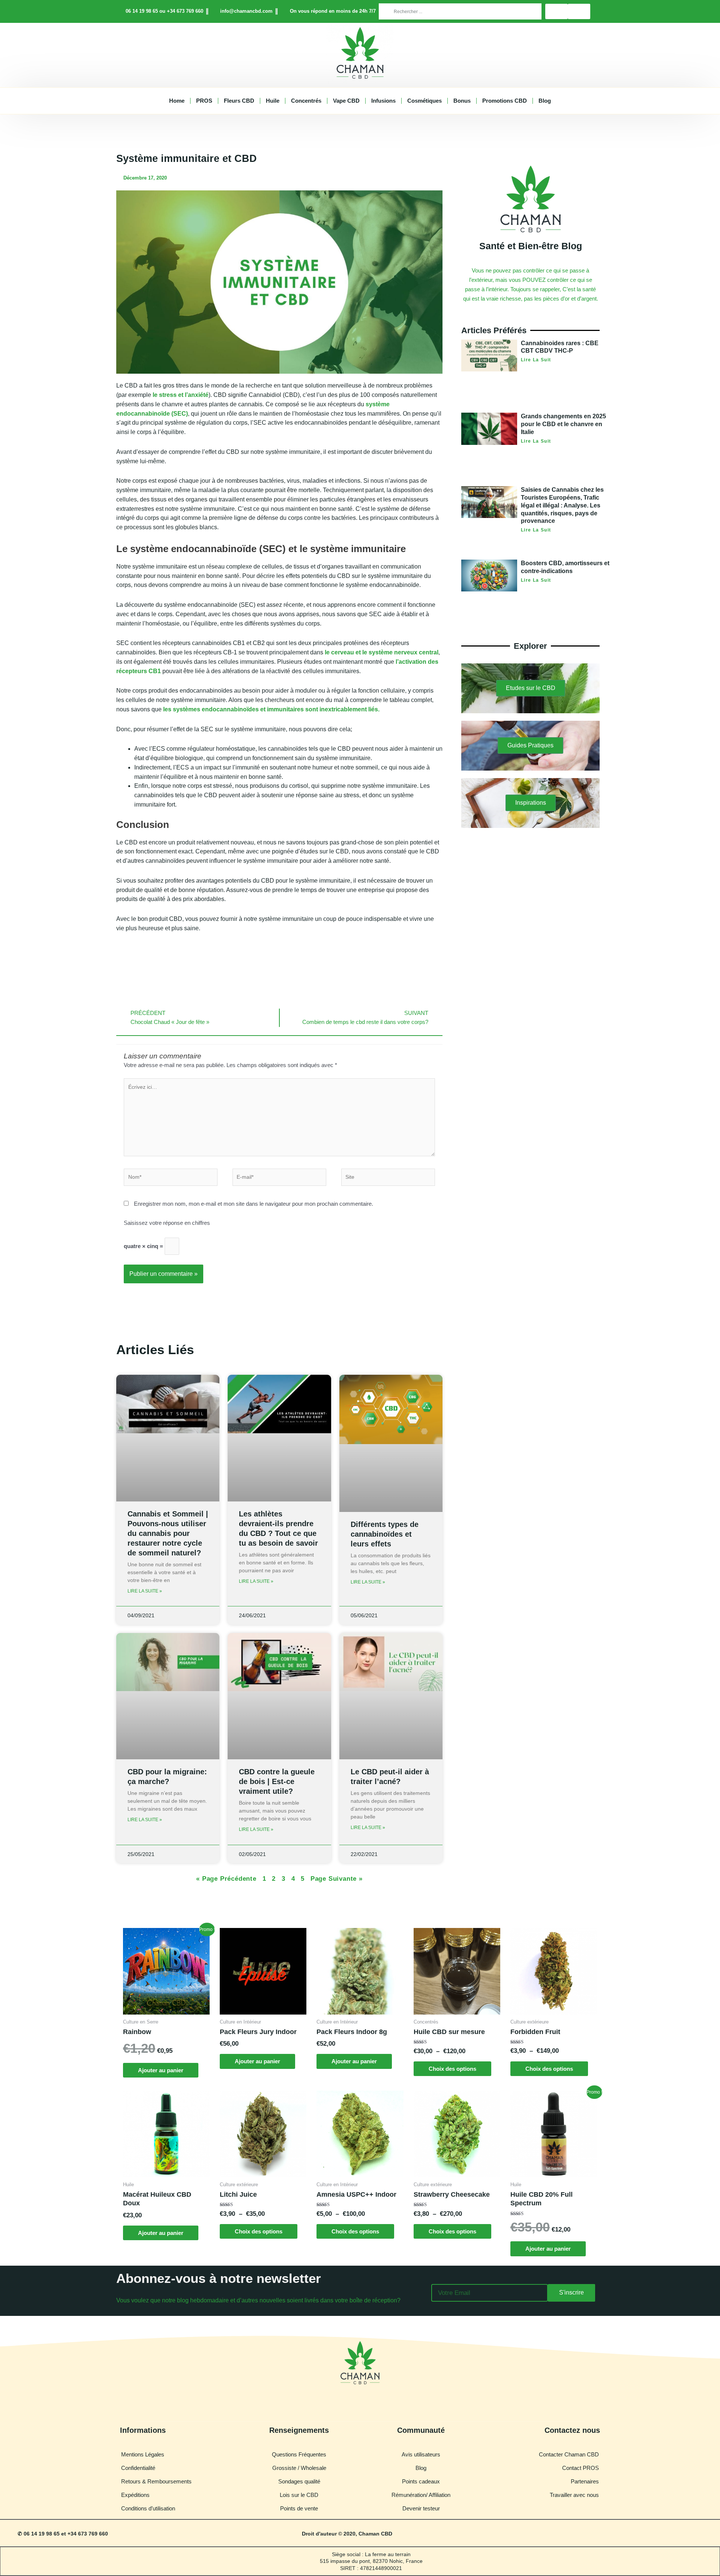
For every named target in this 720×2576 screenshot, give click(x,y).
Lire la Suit (536, 360)
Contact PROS (580, 2468)
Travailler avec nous (574, 2495)
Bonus (462, 101)
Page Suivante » (337, 1879)
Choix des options (452, 2069)
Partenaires (585, 2481)
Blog (545, 101)
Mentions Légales (143, 2454)
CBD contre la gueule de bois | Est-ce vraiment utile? (277, 1781)
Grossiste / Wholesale (299, 2468)
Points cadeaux (421, 2481)
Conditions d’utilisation (148, 2508)
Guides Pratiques (530, 745)
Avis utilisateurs (421, 2454)
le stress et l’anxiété (180, 395)
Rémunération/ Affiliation (421, 2495)
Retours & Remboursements (156, 2481)
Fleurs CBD (239, 101)
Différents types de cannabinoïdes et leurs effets (385, 1534)
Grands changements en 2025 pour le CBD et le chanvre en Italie (563, 424)
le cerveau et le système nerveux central (382, 652)
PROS (204, 101)
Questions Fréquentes (299, 2454)
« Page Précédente (226, 1879)
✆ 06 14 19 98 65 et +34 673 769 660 (63, 2534)
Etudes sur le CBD (531, 688)
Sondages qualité (299, 2481)
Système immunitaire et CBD (187, 159)
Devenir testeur (421, 2508)
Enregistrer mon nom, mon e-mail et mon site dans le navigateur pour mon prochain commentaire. (253, 1204)
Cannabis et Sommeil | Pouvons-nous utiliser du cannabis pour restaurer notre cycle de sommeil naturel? (168, 1533)
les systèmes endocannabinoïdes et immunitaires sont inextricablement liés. (271, 709)
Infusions (383, 101)
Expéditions (135, 2495)
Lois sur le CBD (299, 2495)
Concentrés (306, 101)
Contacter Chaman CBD (569, 2454)
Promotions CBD (505, 101)
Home (177, 101)
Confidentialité (138, 2468)
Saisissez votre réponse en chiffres (167, 1223)
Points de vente (299, 2508)
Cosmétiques (424, 101)
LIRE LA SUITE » (145, 1591)
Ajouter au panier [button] (161, 2070)
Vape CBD (346, 101)
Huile (273, 101)
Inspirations (531, 803)
